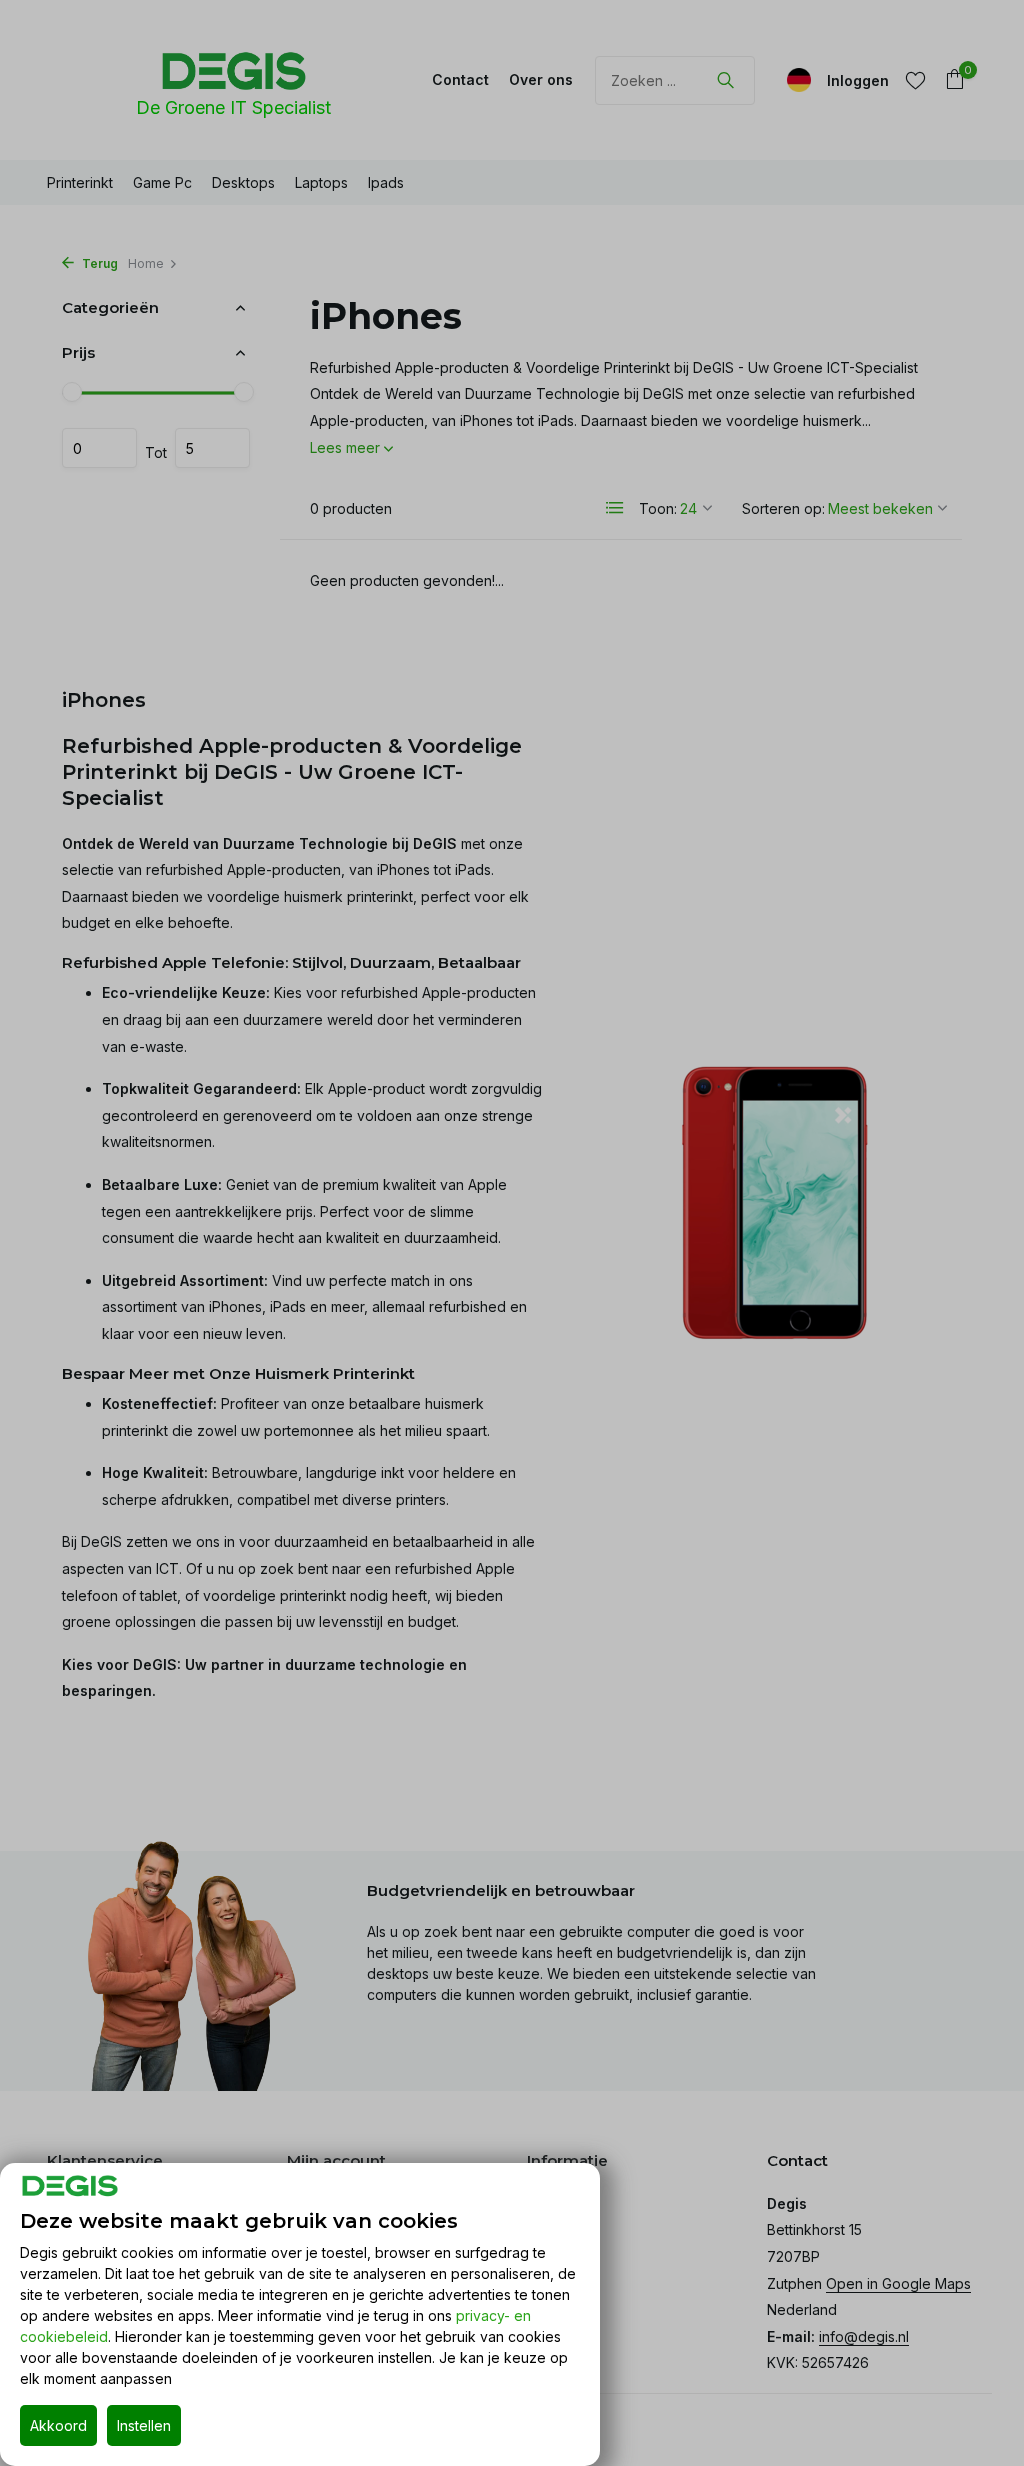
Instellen (144, 2425)
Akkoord (58, 2425)
